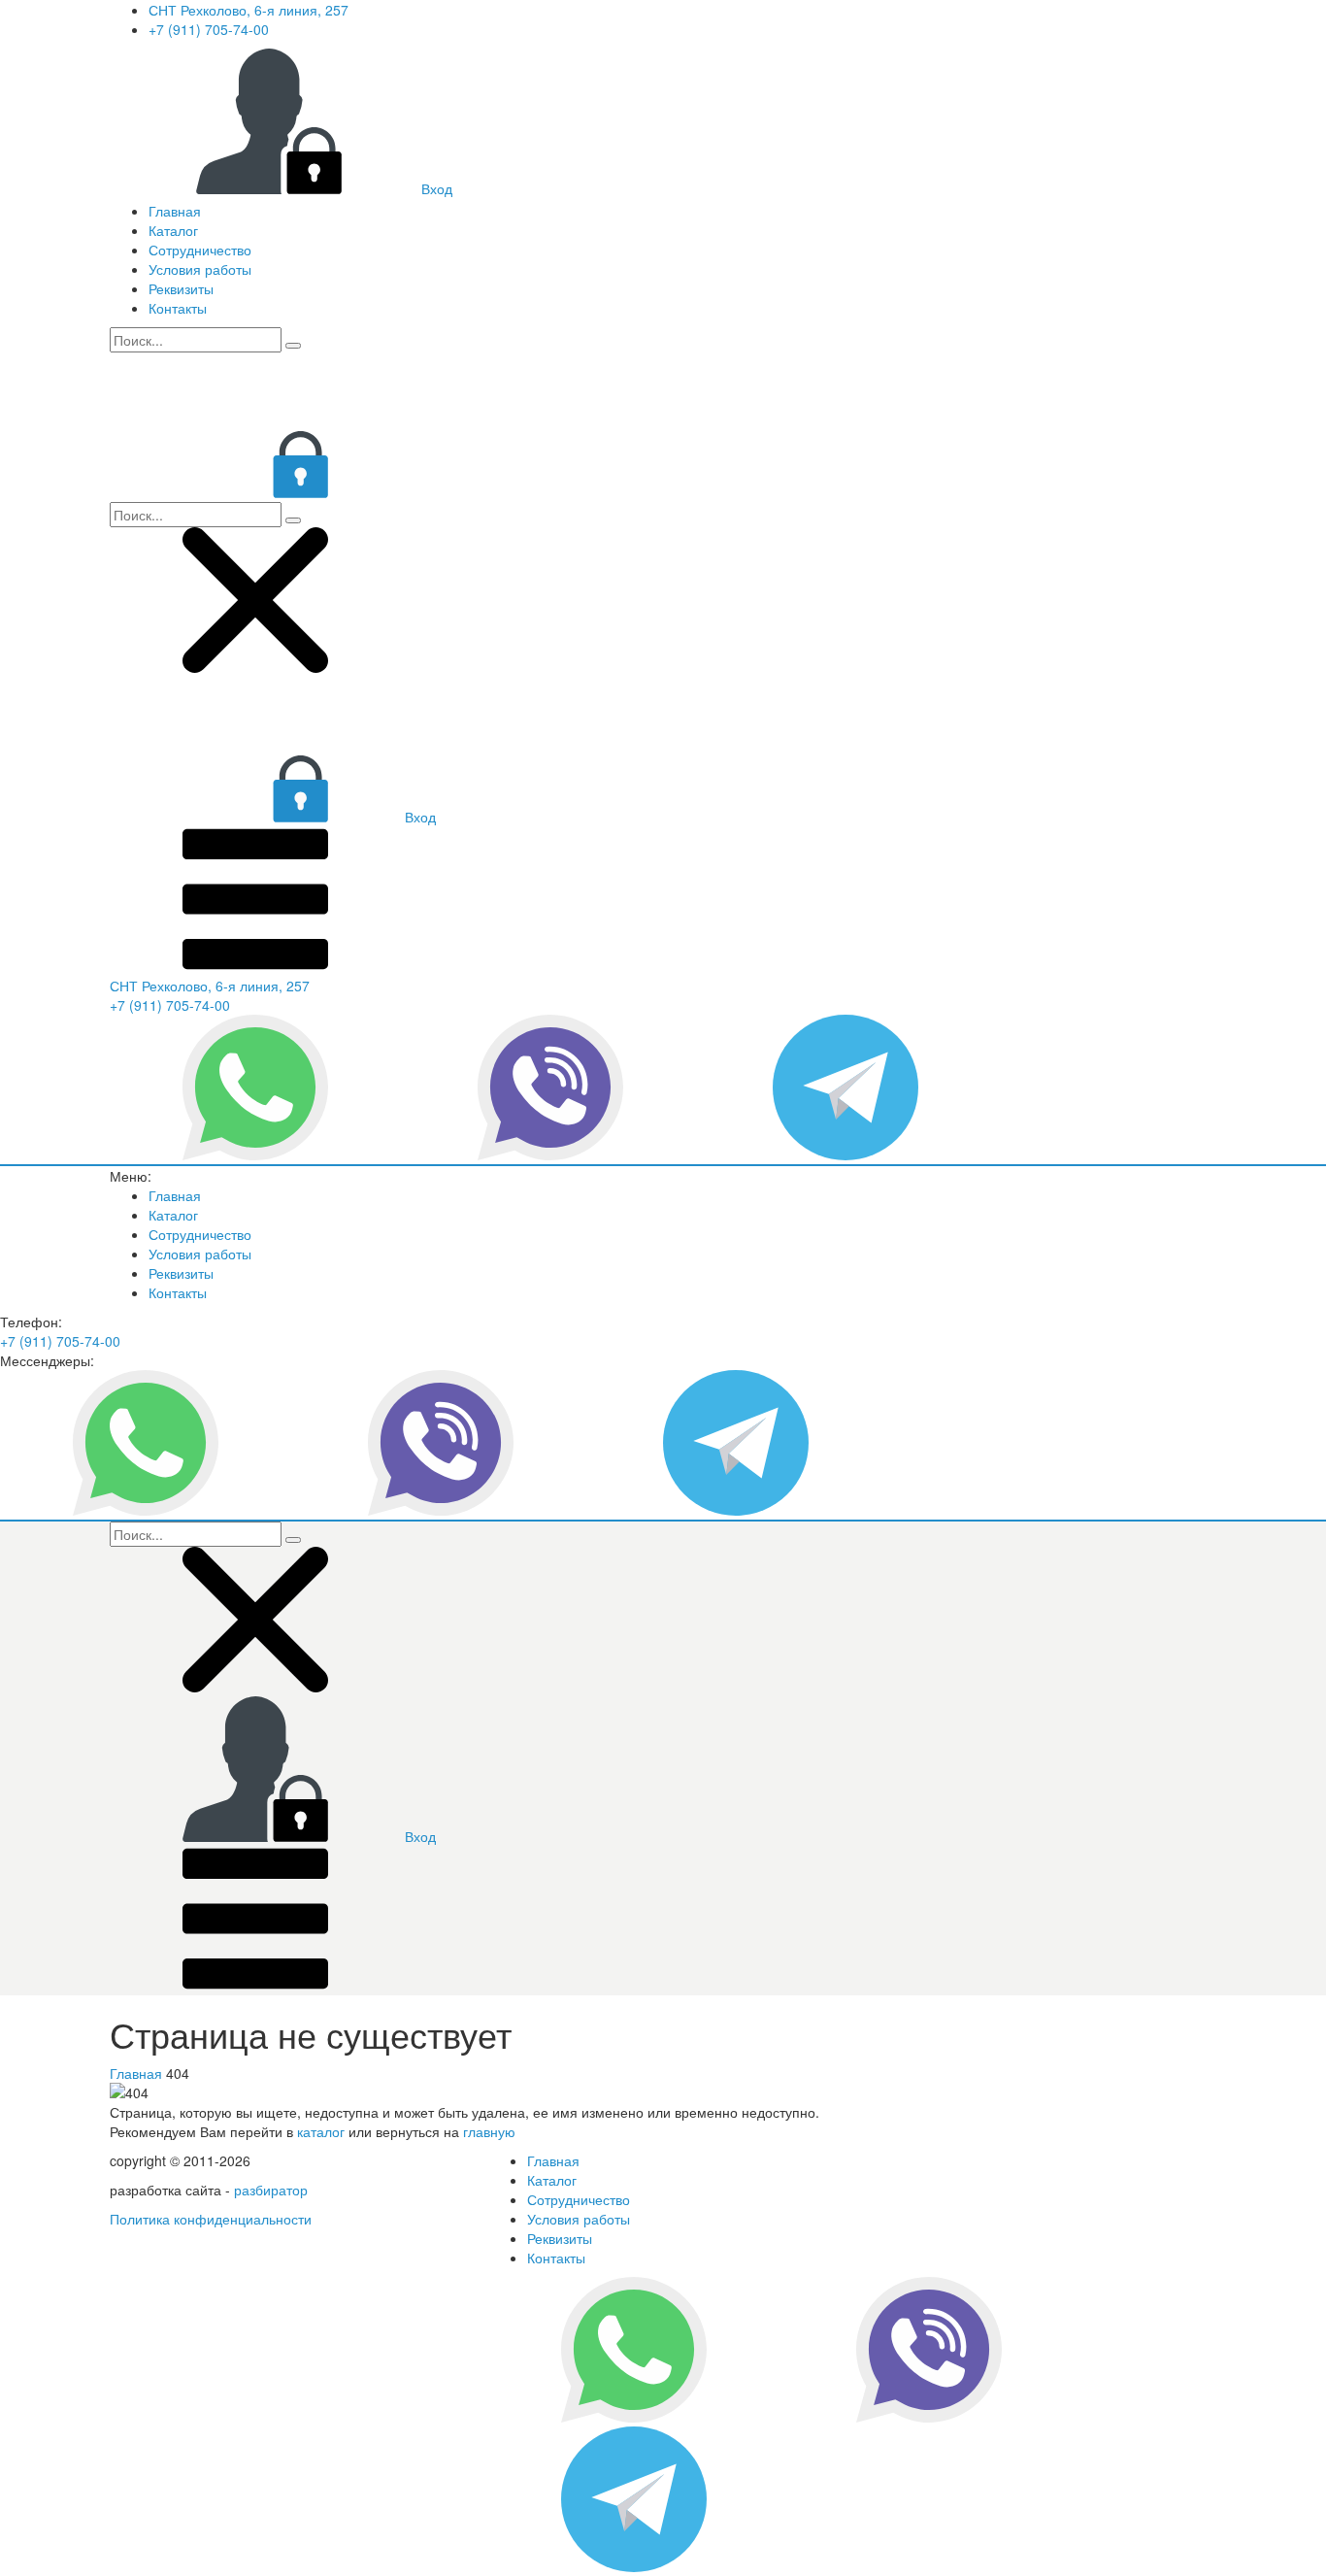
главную (489, 2131)
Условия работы (200, 269)
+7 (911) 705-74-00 (209, 29)
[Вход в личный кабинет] (255, 492)
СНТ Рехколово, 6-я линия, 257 (249, 10)
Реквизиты (181, 288)
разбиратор (271, 2190)
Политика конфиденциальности (211, 2219)
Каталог (173, 230)
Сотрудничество (200, 250)
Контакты (178, 308)
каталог (321, 2131)
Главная (175, 211)
